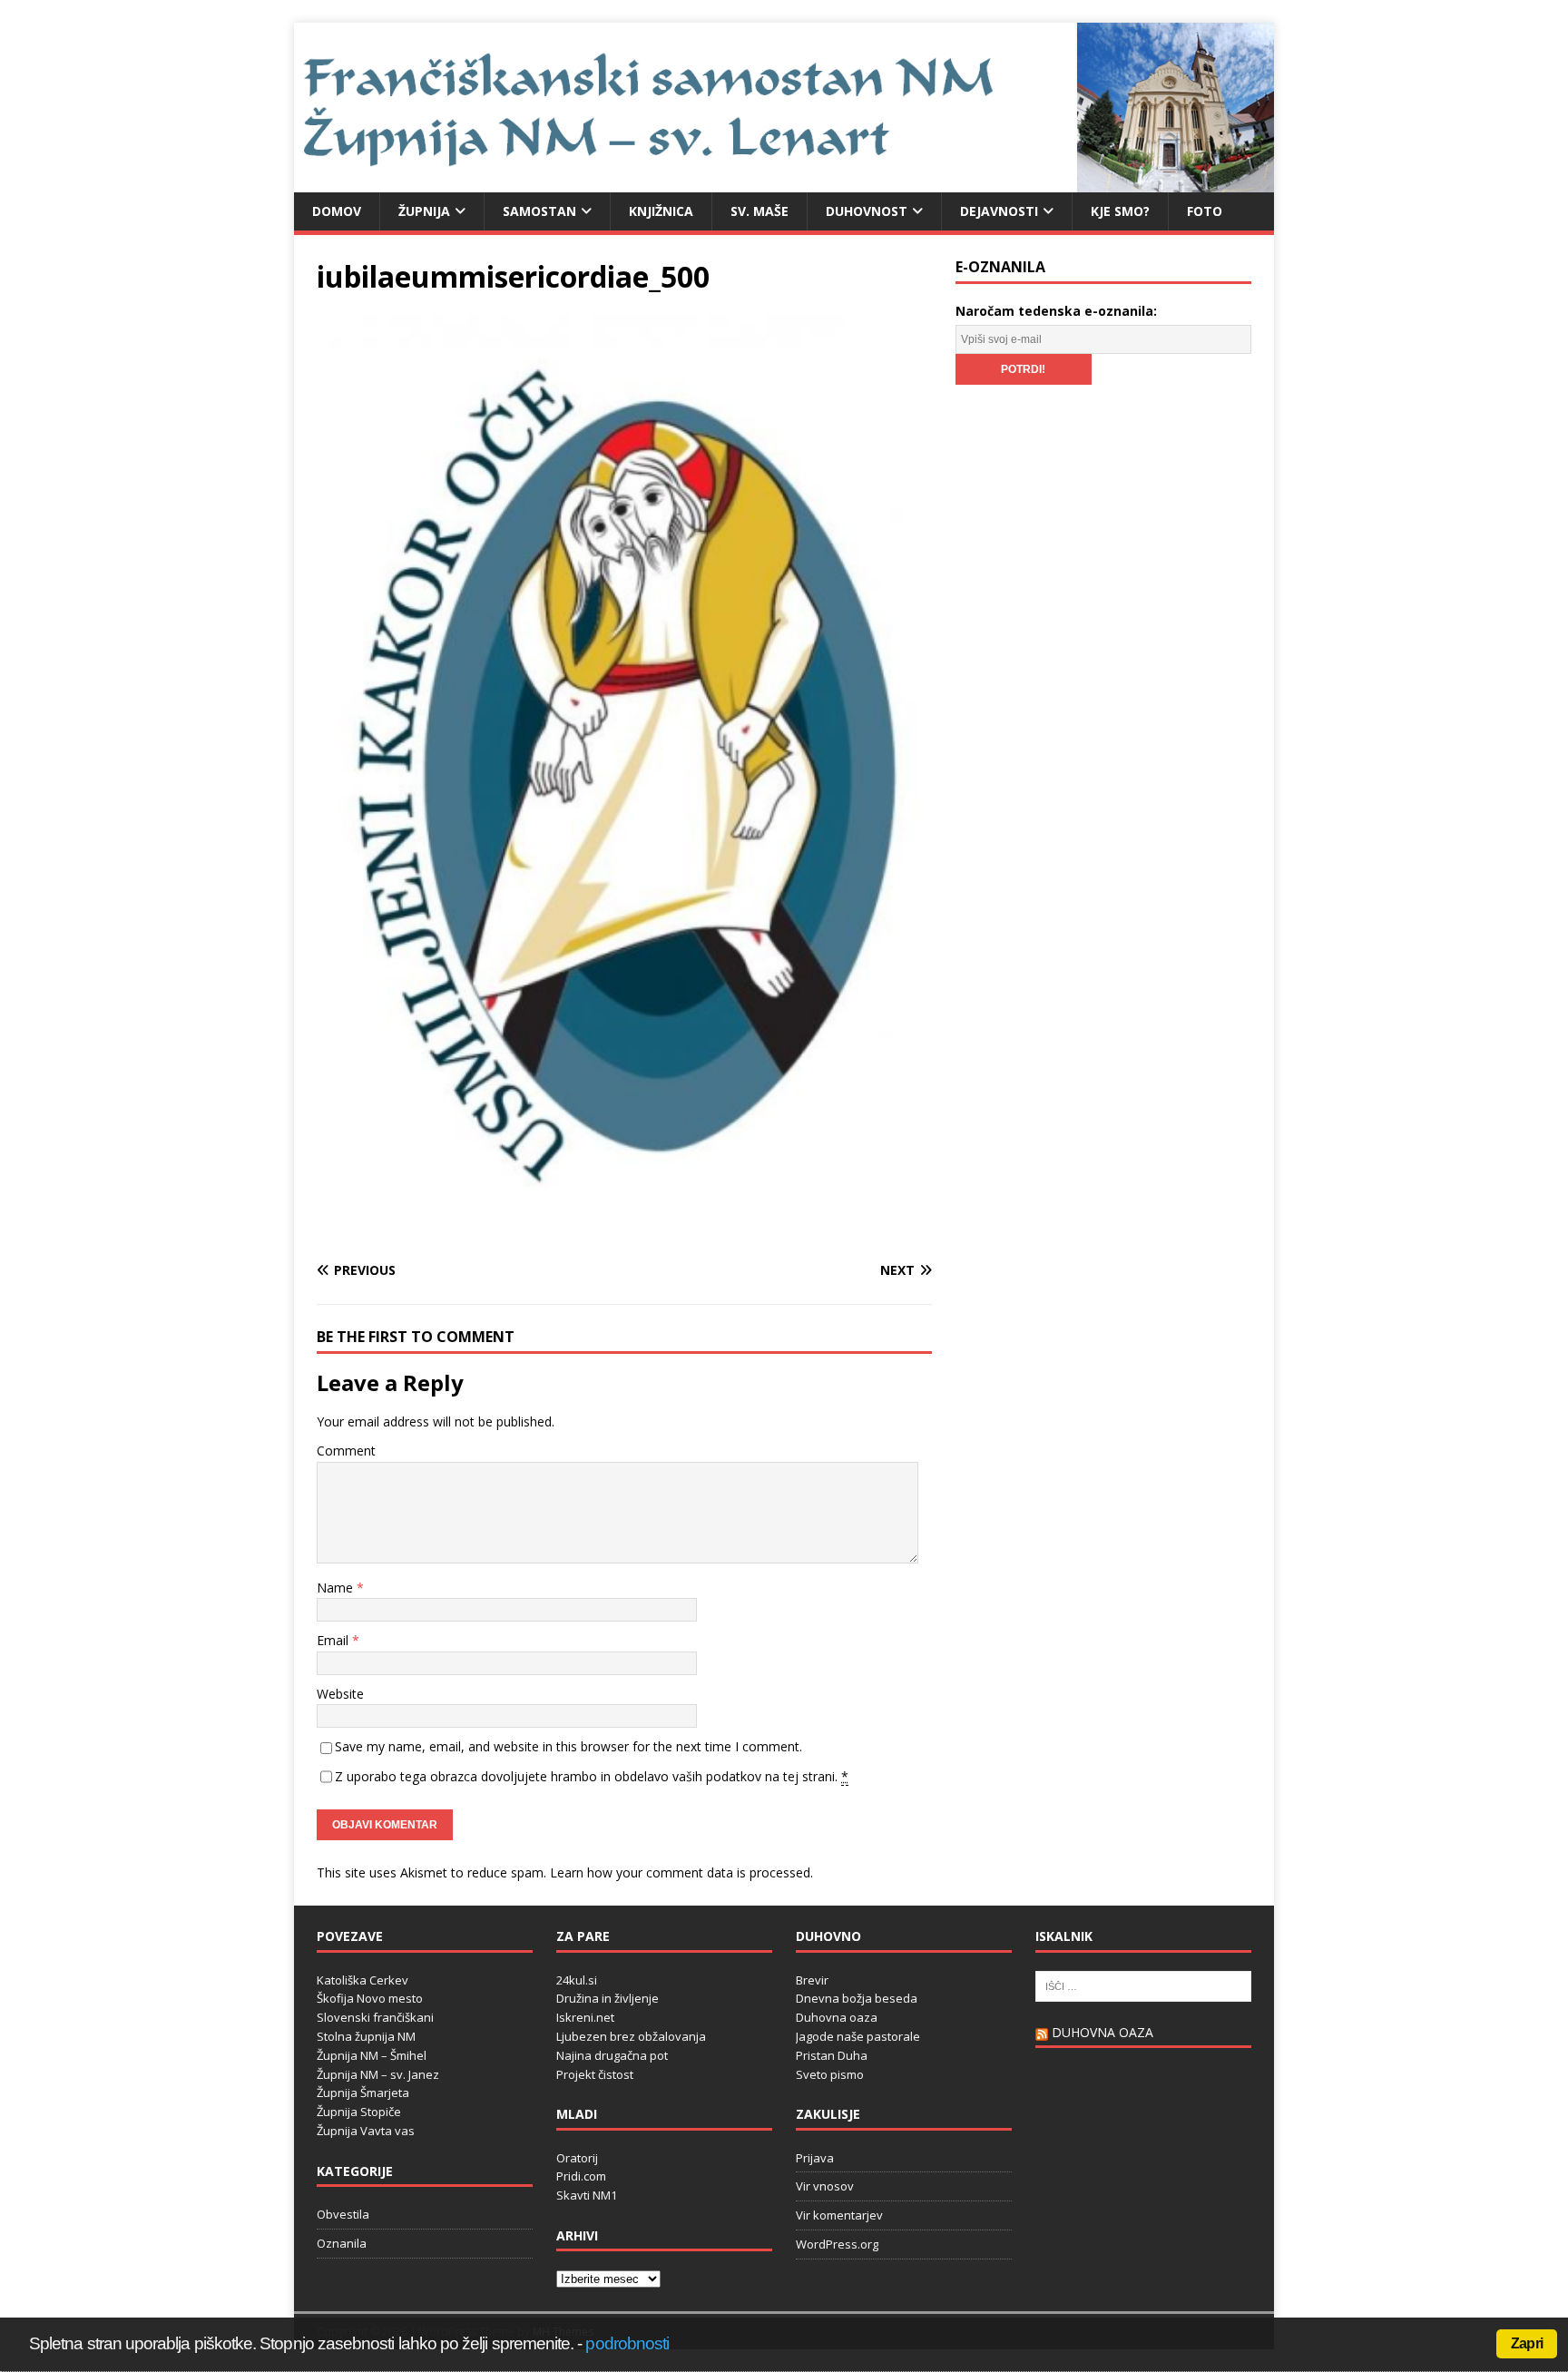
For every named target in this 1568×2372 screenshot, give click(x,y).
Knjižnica (661, 211)
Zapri (1527, 2343)
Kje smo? (1120, 211)
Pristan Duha (832, 2055)
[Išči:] (1143, 1985)
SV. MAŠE (759, 211)
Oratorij (577, 2158)
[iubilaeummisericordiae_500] (624, 1235)
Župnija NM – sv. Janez (378, 2074)
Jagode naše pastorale (858, 2036)
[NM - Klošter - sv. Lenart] (784, 181)
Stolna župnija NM (366, 2036)
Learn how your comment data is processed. (681, 1872)
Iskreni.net (585, 2017)
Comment (346, 1451)
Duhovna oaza (837, 2017)
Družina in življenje (608, 1998)
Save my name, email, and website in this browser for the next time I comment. (568, 1746)
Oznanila (342, 2243)
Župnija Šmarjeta (363, 2093)
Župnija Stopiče (359, 2112)
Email (334, 1640)
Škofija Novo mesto (370, 1998)
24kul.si (577, 1980)
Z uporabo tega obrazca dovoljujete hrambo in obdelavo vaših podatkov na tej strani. (592, 1776)
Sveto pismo (830, 2074)
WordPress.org (837, 2244)
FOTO (1205, 211)
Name (337, 1588)
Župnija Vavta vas (366, 2131)
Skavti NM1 (587, 2195)
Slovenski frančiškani (375, 2017)
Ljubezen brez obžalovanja (631, 2036)
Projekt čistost (595, 2074)
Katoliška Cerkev (363, 1980)
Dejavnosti (999, 211)
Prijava (815, 2158)
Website (340, 1694)
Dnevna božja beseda (857, 1998)
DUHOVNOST (867, 211)
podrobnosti (627, 2343)
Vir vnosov (825, 2186)
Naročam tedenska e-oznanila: (1056, 311)
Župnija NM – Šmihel (372, 2055)
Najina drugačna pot (612, 2055)
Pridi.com (581, 2176)
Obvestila (343, 2214)
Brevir (812, 1980)
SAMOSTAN (539, 211)
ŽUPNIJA (424, 211)
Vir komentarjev (839, 2215)
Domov (337, 211)
